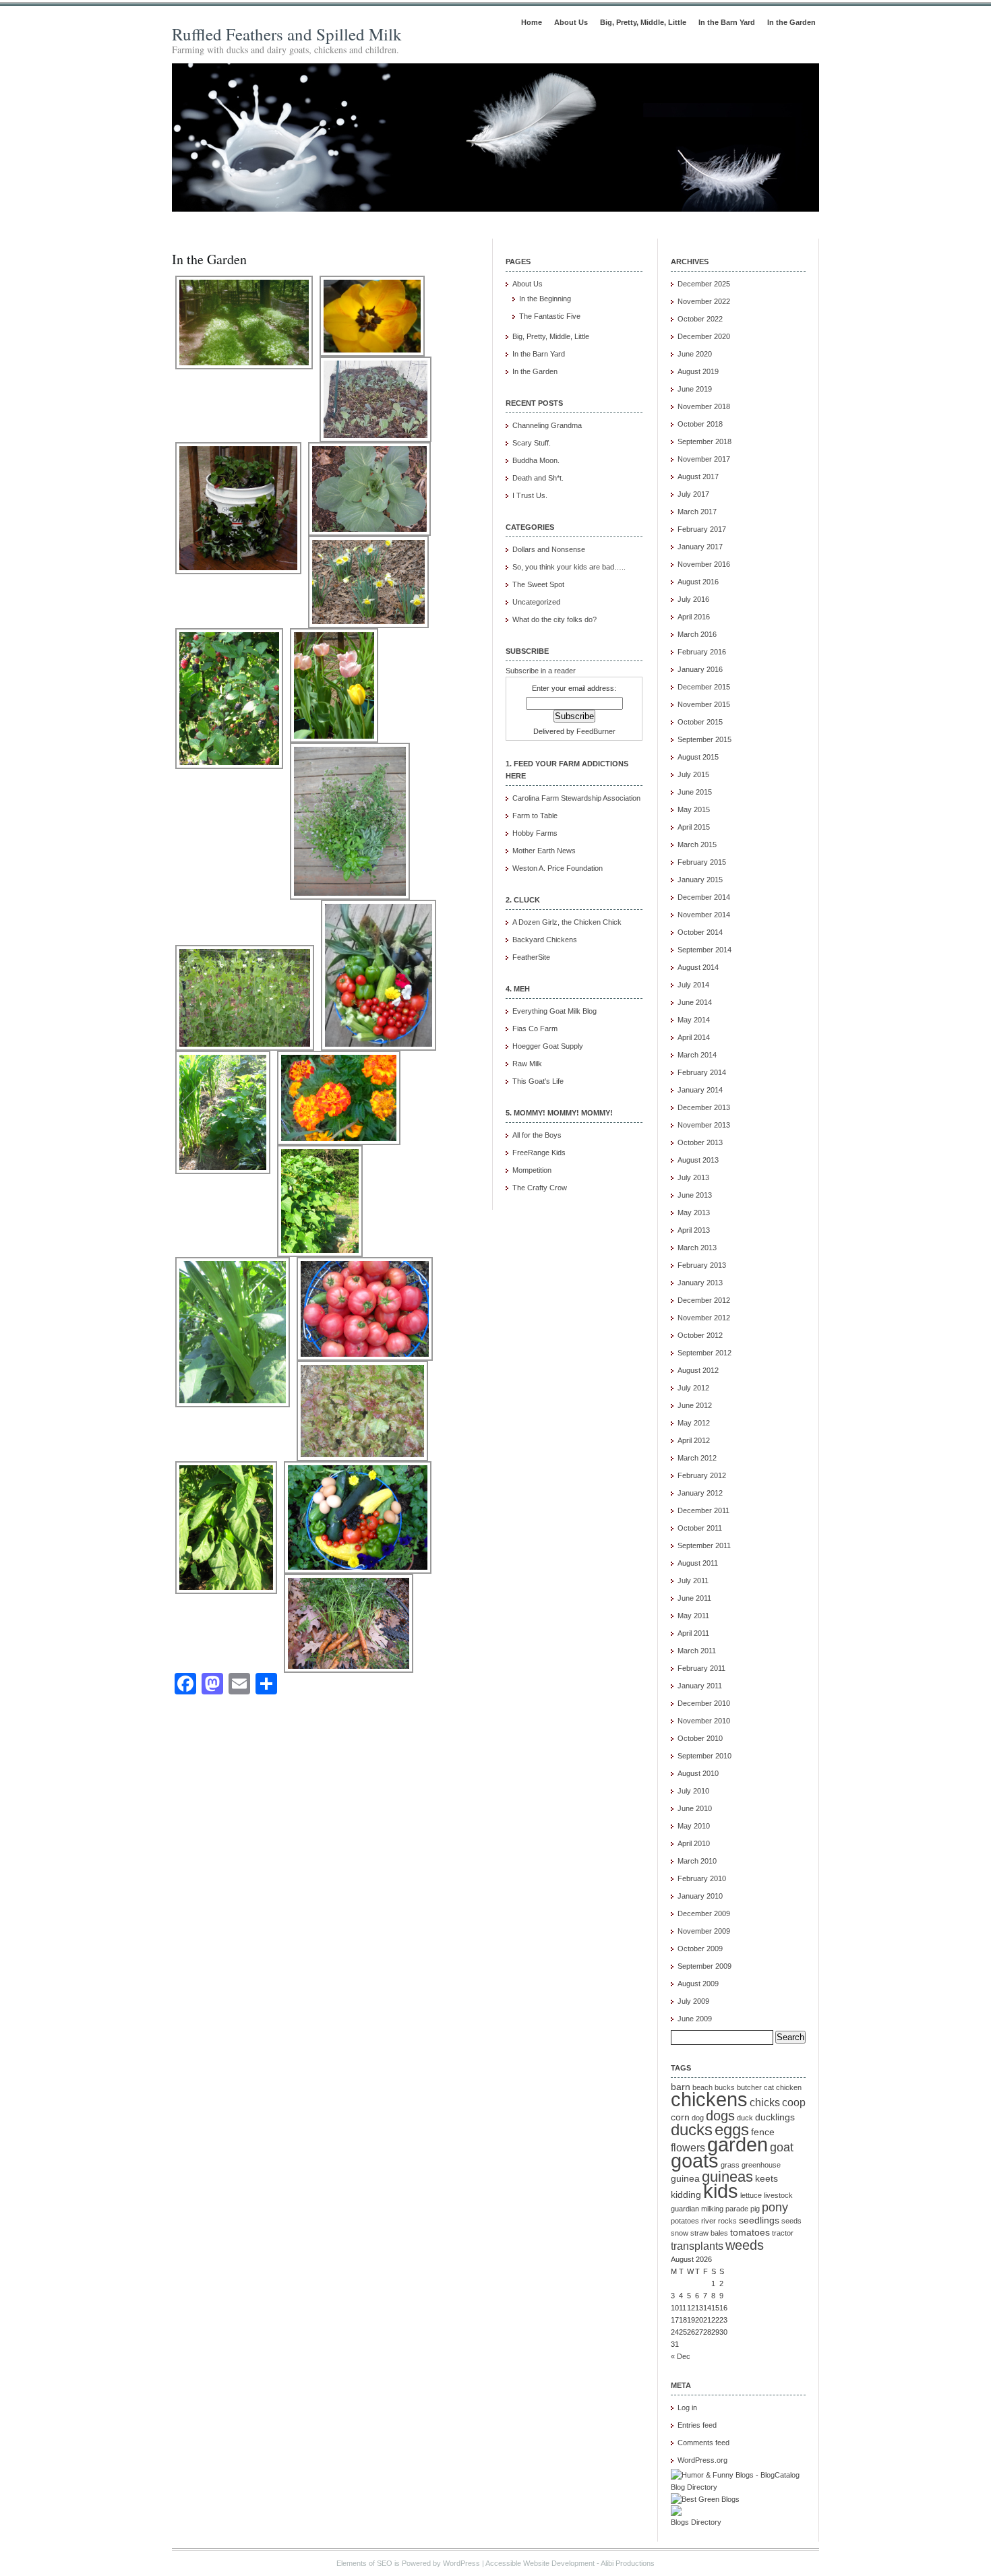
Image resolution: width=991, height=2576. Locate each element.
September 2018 (704, 441)
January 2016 (700, 669)
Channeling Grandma (547, 425)
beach (702, 2087)
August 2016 (698, 582)
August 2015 (698, 757)
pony (775, 2207)
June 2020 (695, 354)
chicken (789, 2087)
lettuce (751, 2195)
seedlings (759, 2220)
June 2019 (695, 389)
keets (767, 2179)
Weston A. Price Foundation (558, 868)
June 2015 (695, 792)
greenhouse (761, 2165)
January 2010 (700, 1896)
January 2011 (700, 1686)
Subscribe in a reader (541, 671)
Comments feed (703, 2443)
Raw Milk (527, 1064)
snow (680, 2233)
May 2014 (694, 1020)
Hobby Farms (535, 833)
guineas (727, 2177)
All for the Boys (537, 1135)
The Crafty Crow (540, 1188)
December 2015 (704, 687)
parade (737, 2209)
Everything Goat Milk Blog (554, 1011)
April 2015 (694, 827)
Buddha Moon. (536, 460)
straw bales (709, 2233)
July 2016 (693, 599)
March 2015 (697, 845)
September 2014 (704, 950)
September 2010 (704, 1756)
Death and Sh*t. (538, 478)
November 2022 (704, 301)
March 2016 (697, 634)
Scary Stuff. (532, 443)
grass (730, 2165)
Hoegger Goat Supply (548, 1046)
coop (794, 2102)
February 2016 (702, 652)
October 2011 (700, 1528)
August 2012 (698, 1370)
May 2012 (694, 1423)
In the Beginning (545, 299)
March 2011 (697, 1651)
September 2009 (704, 1966)
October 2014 (700, 932)
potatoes (685, 2221)
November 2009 (704, 1931)
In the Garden (791, 22)
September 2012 (704, 1353)
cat (769, 2087)
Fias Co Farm (535, 1029)
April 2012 (694, 1440)
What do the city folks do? (554, 619)
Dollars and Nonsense (549, 549)
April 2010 (694, 1843)
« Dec (681, 2356)
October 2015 (700, 722)
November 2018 (704, 406)
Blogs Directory (696, 2522)
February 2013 (702, 1265)
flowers (688, 2147)
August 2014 (698, 967)
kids (721, 2191)
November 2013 (704, 1125)
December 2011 (703, 1510)
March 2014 (697, 1055)
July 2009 (693, 2001)
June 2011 (694, 1598)
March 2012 (697, 1458)
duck (745, 2118)
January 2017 (700, 547)
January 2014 (700, 1090)
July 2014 (693, 985)
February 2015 (702, 862)
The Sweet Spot (538, 584)
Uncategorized (536, 602)
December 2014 (704, 897)
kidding (686, 2195)
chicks (765, 2102)
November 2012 (704, 1318)
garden (738, 2145)
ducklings (775, 2117)
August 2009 (698, 1984)
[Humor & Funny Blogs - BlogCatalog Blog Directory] (738, 2487)
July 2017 (693, 494)
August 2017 (698, 477)
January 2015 (700, 880)
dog (698, 2118)
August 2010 (698, 1773)
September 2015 (704, 739)
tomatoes (750, 2233)
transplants (697, 2246)
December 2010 (704, 1703)
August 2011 (698, 1563)
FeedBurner (596, 731)
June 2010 (695, 1808)
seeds (791, 2221)
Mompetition (532, 1170)
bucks (725, 2087)
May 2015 (694, 809)
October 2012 (700, 1335)
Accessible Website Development (540, 2563)
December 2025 (704, 284)
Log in (687, 2408)
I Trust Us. (530, 495)
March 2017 (697, 512)
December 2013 (704, 1107)
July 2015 (693, 774)
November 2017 (704, 459)
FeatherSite (531, 957)
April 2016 (694, 617)
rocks (727, 2221)
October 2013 (700, 1142)
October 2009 (700, 1949)
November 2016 (704, 564)
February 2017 (702, 529)
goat (782, 2147)
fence (763, 2132)
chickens (709, 2099)
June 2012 (695, 1405)
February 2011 (701, 1668)
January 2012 (700, 1493)
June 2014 (695, 1002)
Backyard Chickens (545, 940)
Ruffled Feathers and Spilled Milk (287, 34)
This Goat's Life (538, 1081)
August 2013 (698, 1160)
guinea (685, 2179)
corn (680, 2117)
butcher (749, 2087)
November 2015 (704, 704)
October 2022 (700, 319)
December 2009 (704, 1913)
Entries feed (697, 2425)
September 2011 (704, 1545)
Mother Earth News (544, 851)
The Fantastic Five (550, 316)
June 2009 (695, 2019)
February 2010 (702, 1878)
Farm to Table (535, 816)
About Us (571, 22)
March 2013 (697, 1248)
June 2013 (695, 1195)
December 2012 (704, 1300)
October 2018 (700, 424)
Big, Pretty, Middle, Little (643, 22)
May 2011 (693, 1616)
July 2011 (693, 1581)
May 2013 (694, 1213)
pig (755, 2209)
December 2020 (704, 336)
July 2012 (693, 1388)
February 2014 (702, 1072)
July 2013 (693, 1177)
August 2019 (698, 371)
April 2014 (694, 1037)
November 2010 (704, 1721)
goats (695, 2161)
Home (532, 22)
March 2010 (697, 1861)
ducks (692, 2129)
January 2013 (700, 1283)
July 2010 (693, 1791)
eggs (732, 2129)
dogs (720, 2116)
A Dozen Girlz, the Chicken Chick (567, 922)
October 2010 (700, 1738)
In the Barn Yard (727, 22)
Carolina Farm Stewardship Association (576, 798)
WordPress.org (702, 2460)
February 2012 (702, 1475)
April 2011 (693, 1633)
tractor (783, 2233)
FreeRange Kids (539, 1153)
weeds (745, 2245)
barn (681, 2087)
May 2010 (694, 1826)
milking (712, 2209)
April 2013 (694, 1230)
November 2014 (704, 915)
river (709, 2221)
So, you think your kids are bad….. (569, 567)
